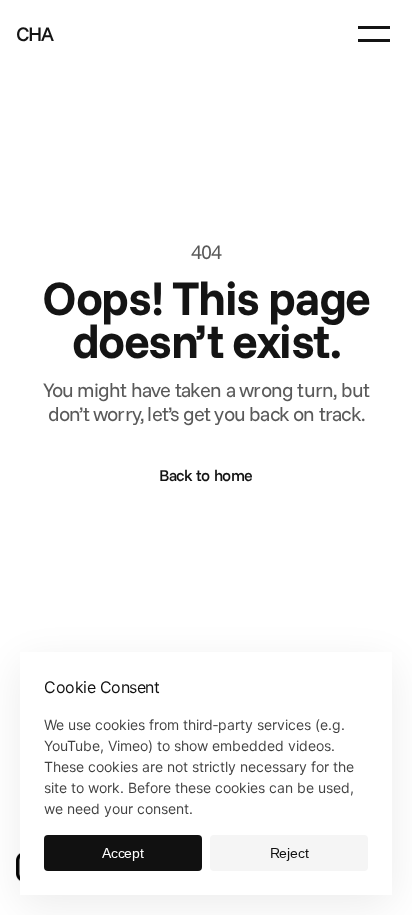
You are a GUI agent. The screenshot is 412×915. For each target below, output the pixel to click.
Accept (123, 853)
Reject (289, 853)
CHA (35, 33)
